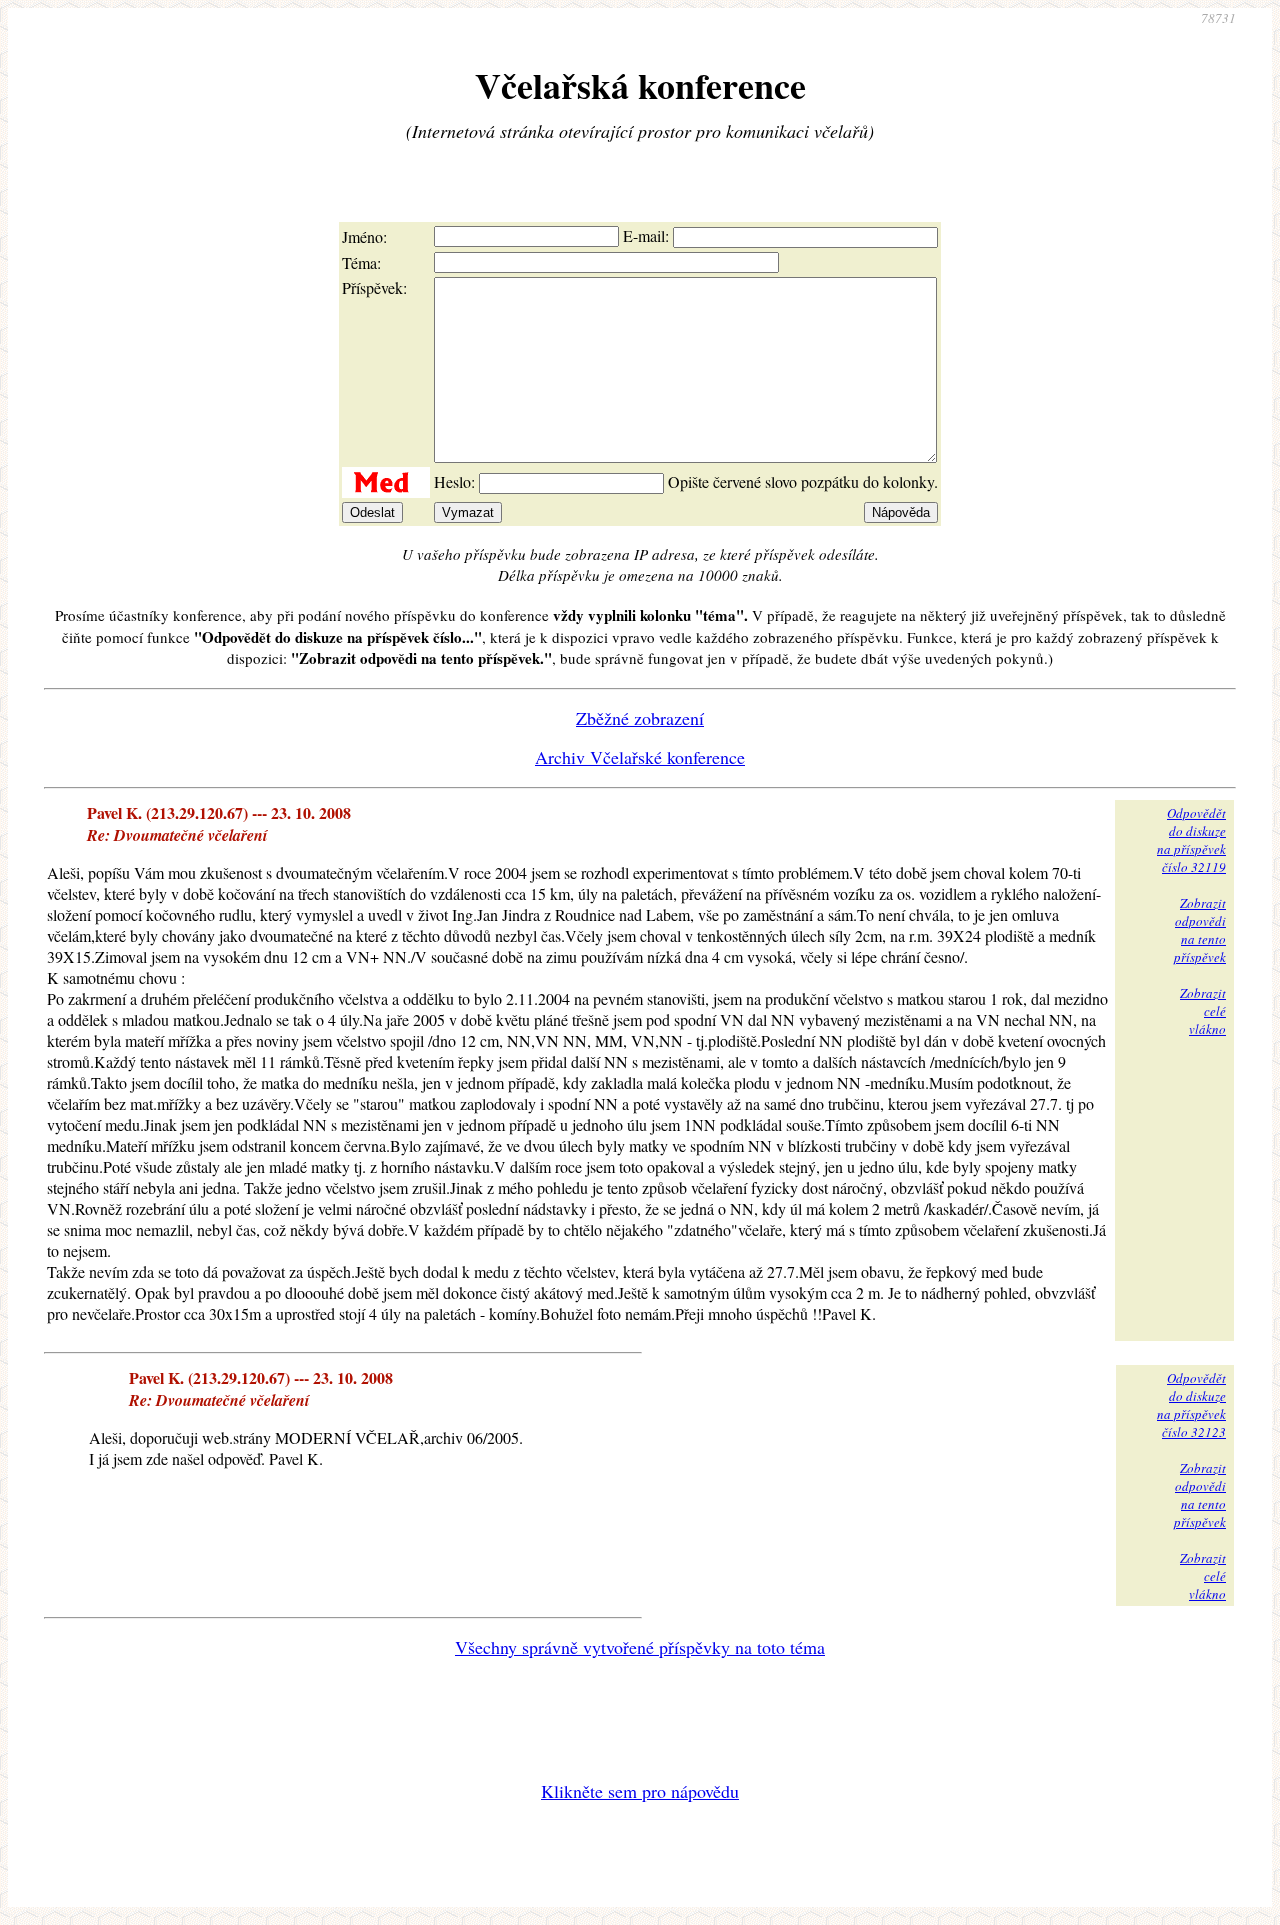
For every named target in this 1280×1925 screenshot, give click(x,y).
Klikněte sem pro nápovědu (640, 1791)
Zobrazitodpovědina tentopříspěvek (1200, 930)
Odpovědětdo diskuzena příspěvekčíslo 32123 (1191, 1405)
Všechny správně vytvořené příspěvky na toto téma (640, 1647)
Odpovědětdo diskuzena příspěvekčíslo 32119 (1191, 840)
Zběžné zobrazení (640, 718)
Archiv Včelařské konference (640, 757)
